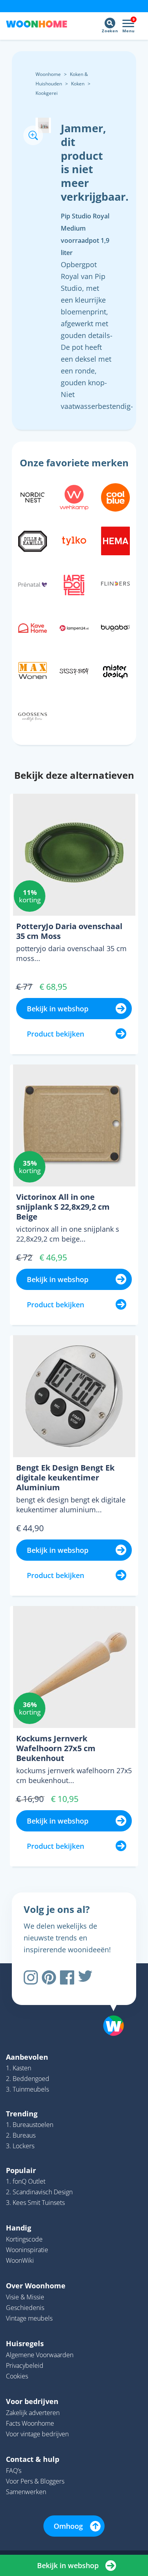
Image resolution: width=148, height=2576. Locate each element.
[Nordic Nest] (33, 497)
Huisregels (25, 2343)
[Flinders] (115, 584)
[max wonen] (33, 671)
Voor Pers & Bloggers (35, 2481)
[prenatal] (33, 584)
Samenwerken (26, 2492)
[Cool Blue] (115, 497)
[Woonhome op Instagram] (31, 1977)
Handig (19, 2228)
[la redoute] (74, 584)
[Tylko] (74, 540)
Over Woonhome (36, 2286)
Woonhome (48, 74)
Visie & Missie (25, 2297)
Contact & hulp (33, 2459)
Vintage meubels (29, 2318)
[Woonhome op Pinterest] (49, 1977)
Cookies (17, 2376)
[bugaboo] (115, 627)
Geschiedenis (25, 2308)
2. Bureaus (21, 2135)
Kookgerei (47, 93)
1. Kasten (19, 2068)
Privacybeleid (25, 2365)
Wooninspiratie (27, 2250)
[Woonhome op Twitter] (85, 1977)
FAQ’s (14, 2471)
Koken (78, 84)
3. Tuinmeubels (27, 2089)
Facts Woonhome (30, 2423)
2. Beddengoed (28, 2079)
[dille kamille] (33, 540)
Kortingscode (24, 2239)
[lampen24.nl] (74, 627)
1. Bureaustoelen (30, 2125)
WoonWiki (20, 2260)
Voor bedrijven (32, 2401)
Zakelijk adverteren (33, 2413)
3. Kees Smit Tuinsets (35, 2203)
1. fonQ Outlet (26, 2181)
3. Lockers (20, 2146)
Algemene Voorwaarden (40, 2355)
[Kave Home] (33, 627)
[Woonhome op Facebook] (67, 1977)
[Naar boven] (110, 2005)
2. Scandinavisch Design (39, 2192)
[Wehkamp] (74, 497)
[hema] (115, 540)
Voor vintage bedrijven (37, 2434)
